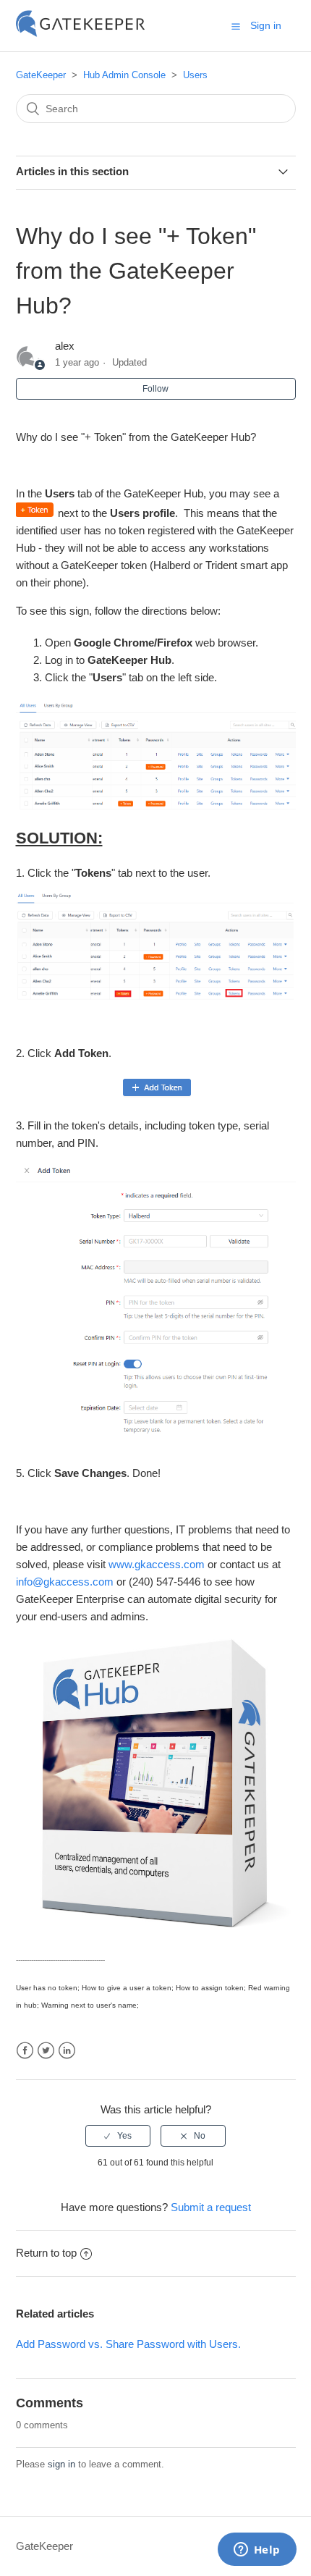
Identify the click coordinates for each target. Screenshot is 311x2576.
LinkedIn (67, 2051)
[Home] (81, 33)
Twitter (46, 2051)
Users (195, 75)
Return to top (46, 2253)
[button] (236, 26)
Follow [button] (155, 389)
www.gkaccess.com (157, 1564)
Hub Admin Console (124, 75)
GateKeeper (41, 75)
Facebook (25, 2051)
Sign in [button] (266, 25)
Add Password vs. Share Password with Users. (128, 2344)
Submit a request (211, 2207)
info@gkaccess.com (65, 1582)
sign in (61, 2464)
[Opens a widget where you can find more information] (257, 2551)
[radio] (118, 2136)
